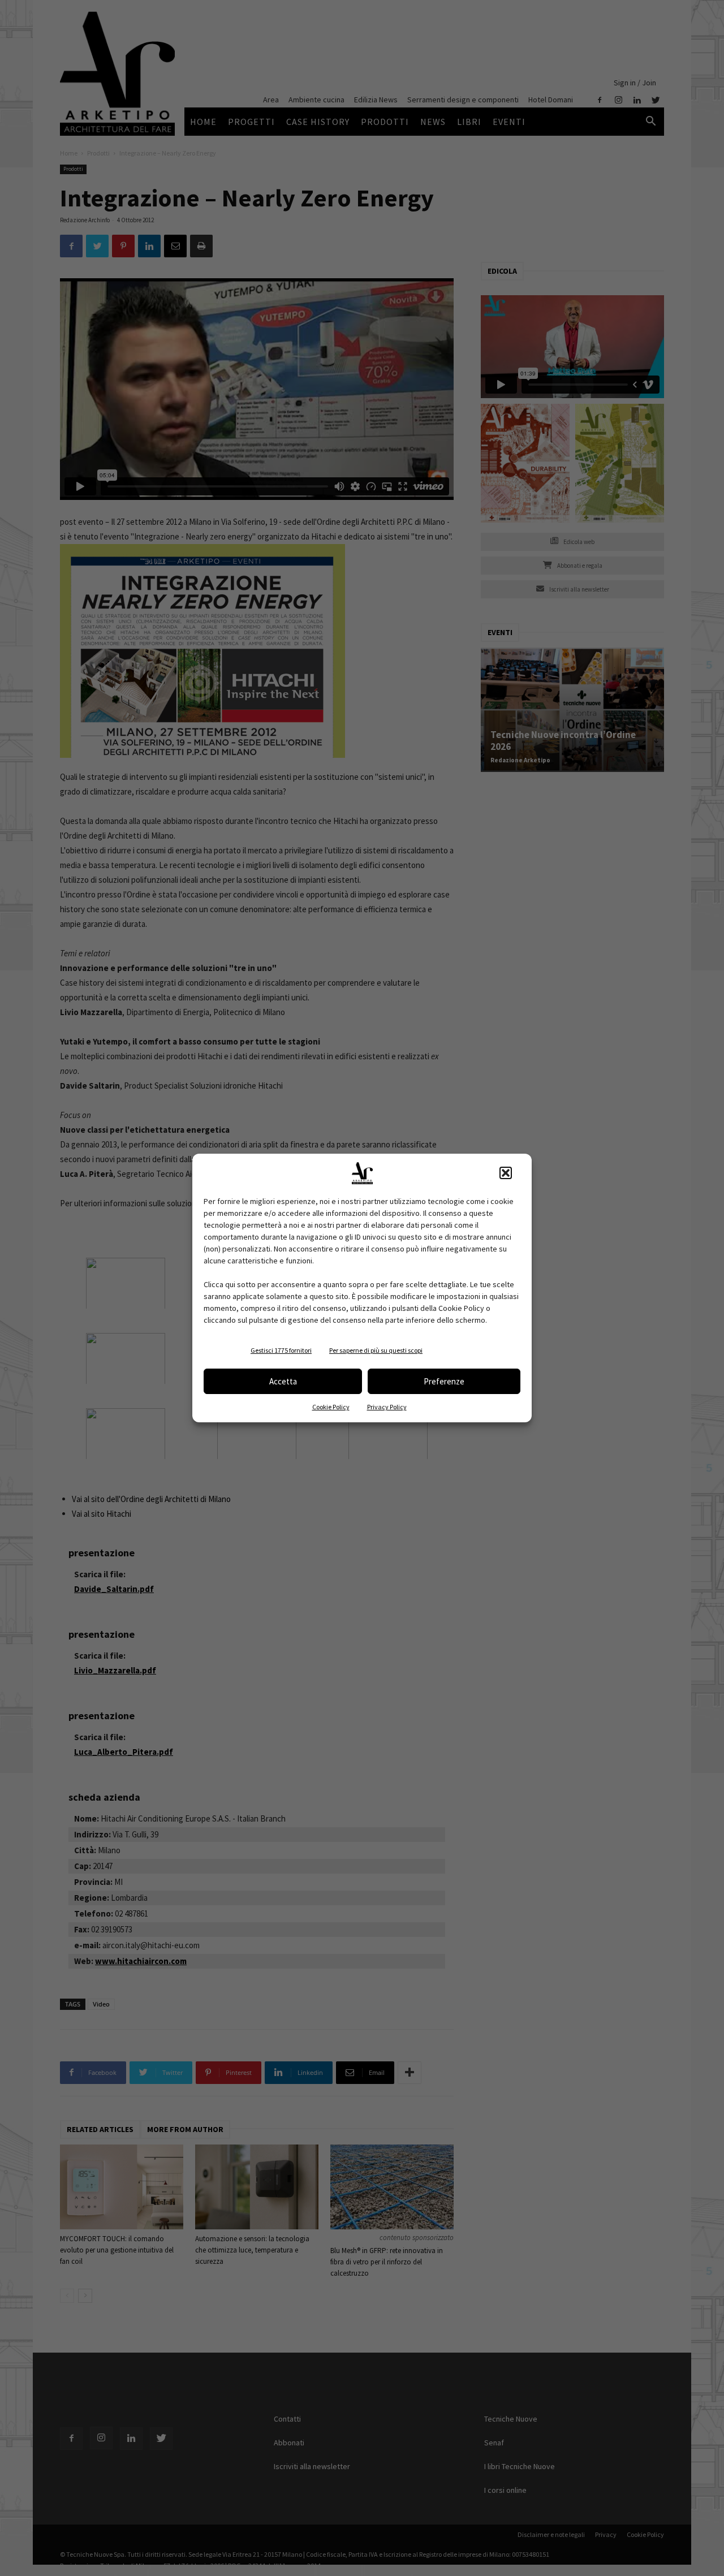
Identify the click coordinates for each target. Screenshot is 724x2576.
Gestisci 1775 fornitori (281, 1350)
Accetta (283, 1381)
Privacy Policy (387, 1407)
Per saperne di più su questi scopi (376, 1350)
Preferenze (444, 1381)
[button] (506, 1173)
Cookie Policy (331, 1407)
